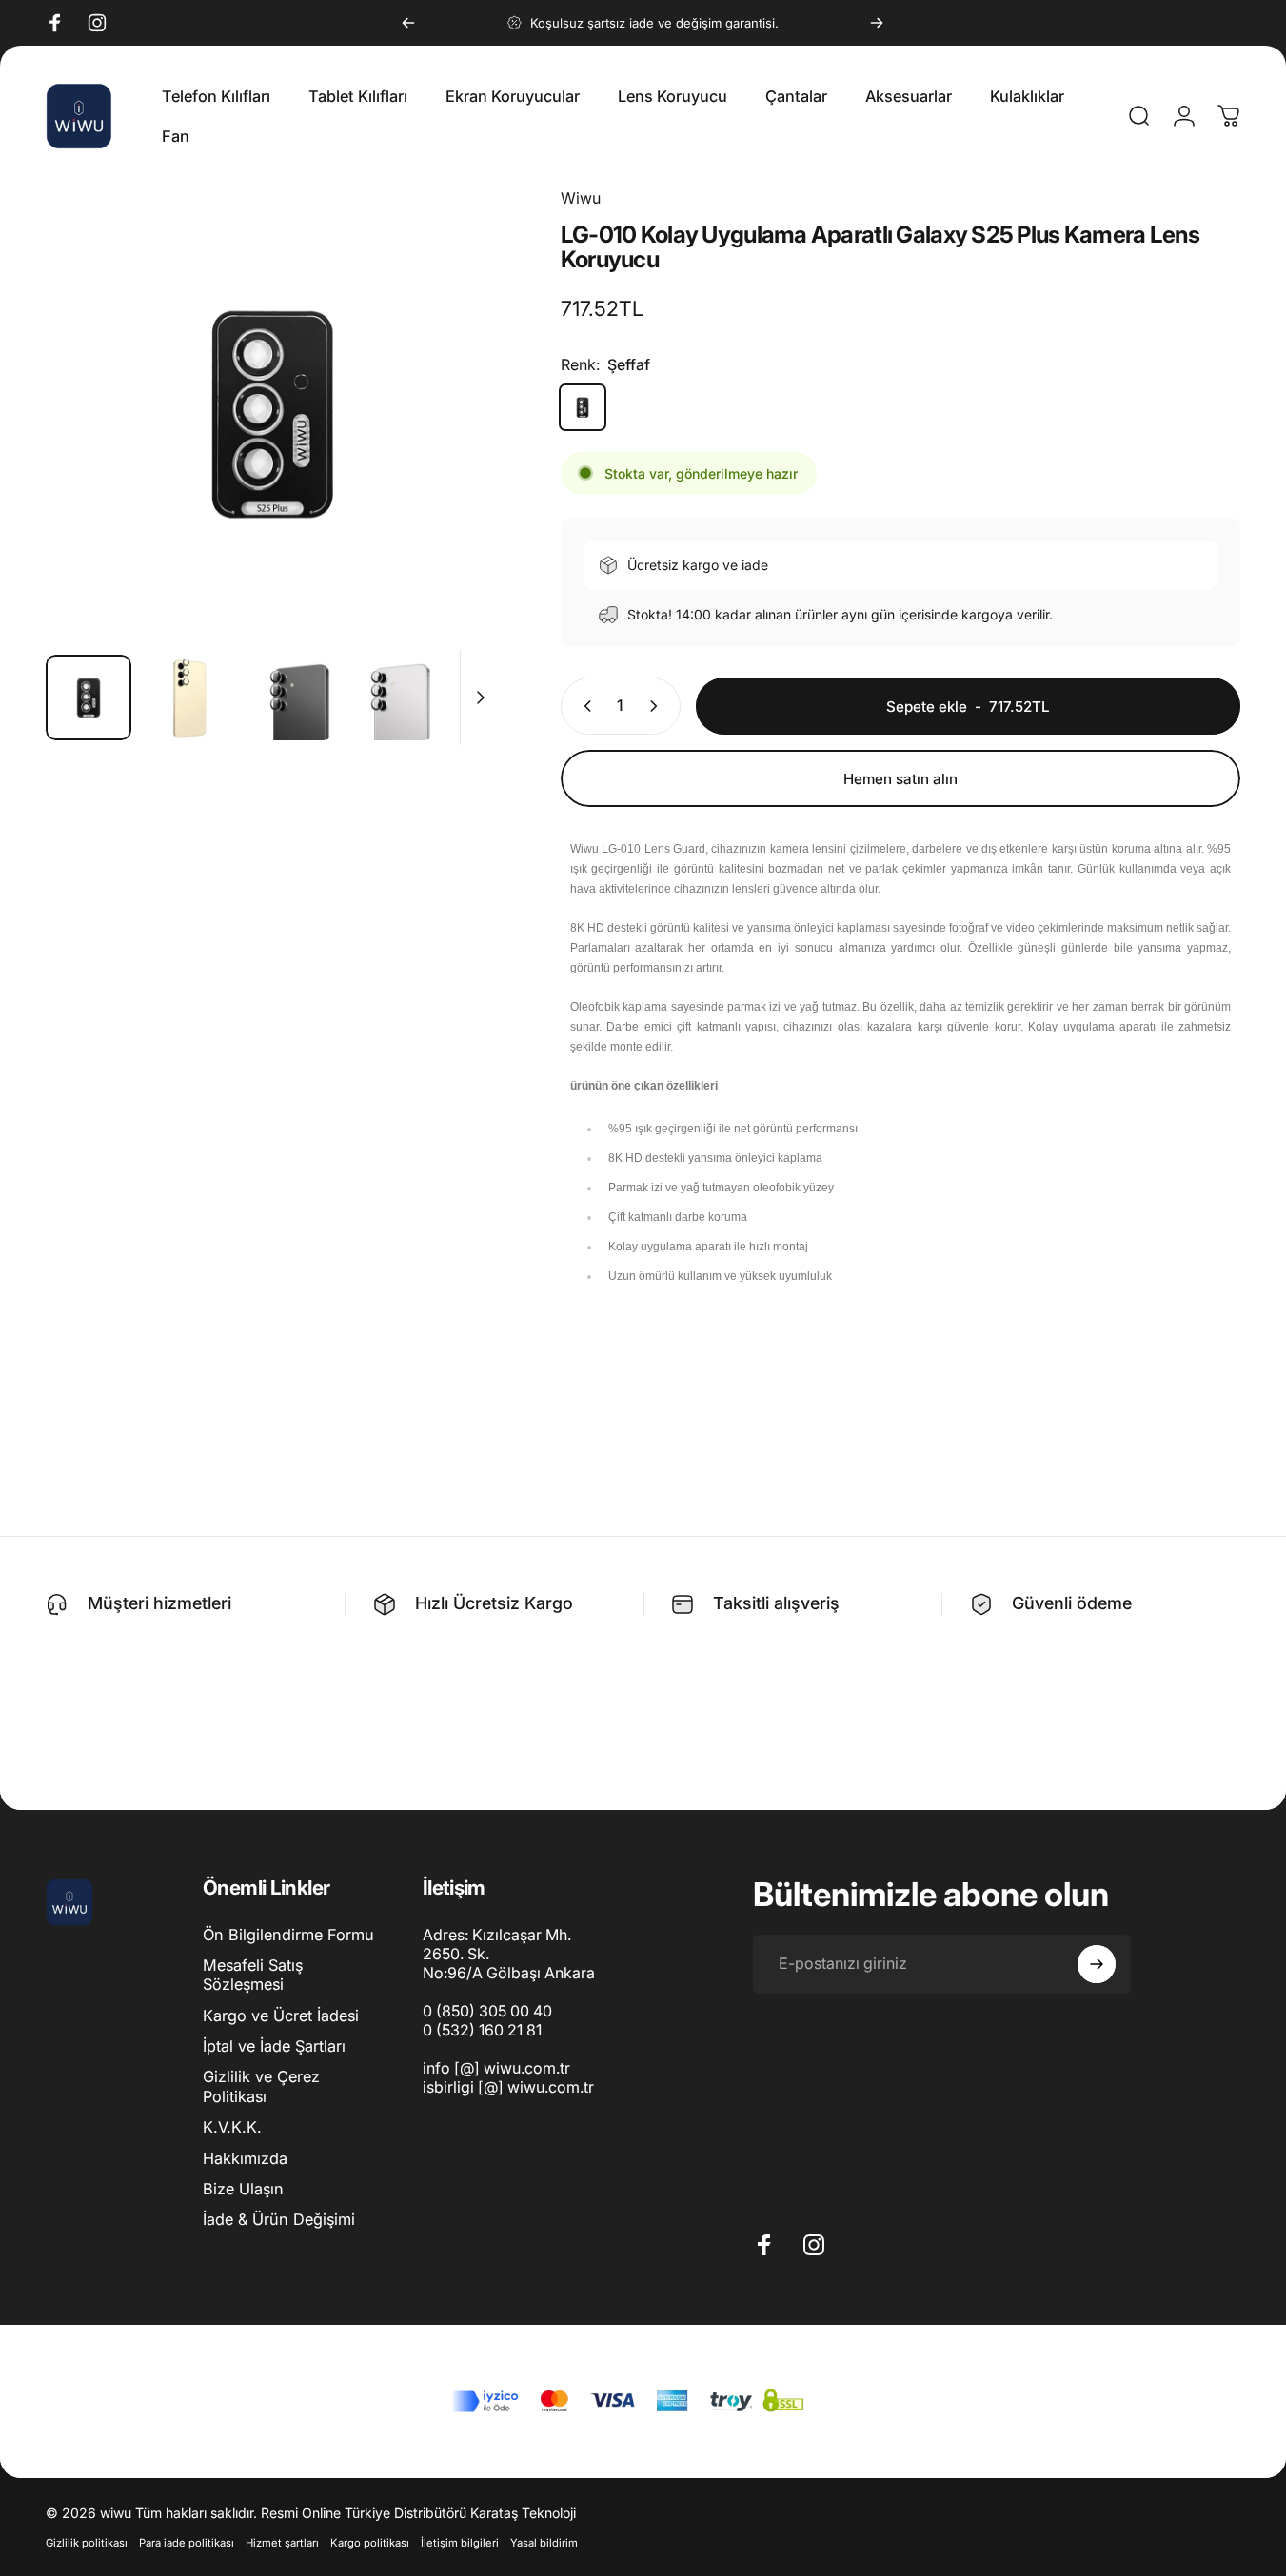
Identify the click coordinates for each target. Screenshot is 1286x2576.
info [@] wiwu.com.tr (496, 2068)
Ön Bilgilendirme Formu (288, 1935)
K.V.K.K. (232, 2127)
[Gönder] (1097, 1964)
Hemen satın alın (900, 779)
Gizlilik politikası (87, 2543)
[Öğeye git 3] (290, 698)
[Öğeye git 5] (492, 698)
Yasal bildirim (544, 2543)
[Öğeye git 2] (189, 698)
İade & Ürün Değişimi (279, 2219)
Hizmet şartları (282, 2543)
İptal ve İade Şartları (274, 2046)
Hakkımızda (245, 2158)
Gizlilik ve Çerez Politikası (261, 2087)
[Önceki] (408, 23)
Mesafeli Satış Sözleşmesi (253, 1975)
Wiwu (581, 198)
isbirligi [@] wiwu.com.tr (508, 2087)
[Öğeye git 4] (391, 698)
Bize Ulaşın (243, 2189)
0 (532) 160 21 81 (482, 2030)
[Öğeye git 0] (89, 698)
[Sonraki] (877, 23)
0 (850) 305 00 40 (487, 2011)
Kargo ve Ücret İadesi (281, 2016)
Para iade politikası (187, 2543)
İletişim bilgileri (460, 2543)
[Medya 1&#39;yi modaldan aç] (272, 413)
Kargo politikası (370, 2543)
